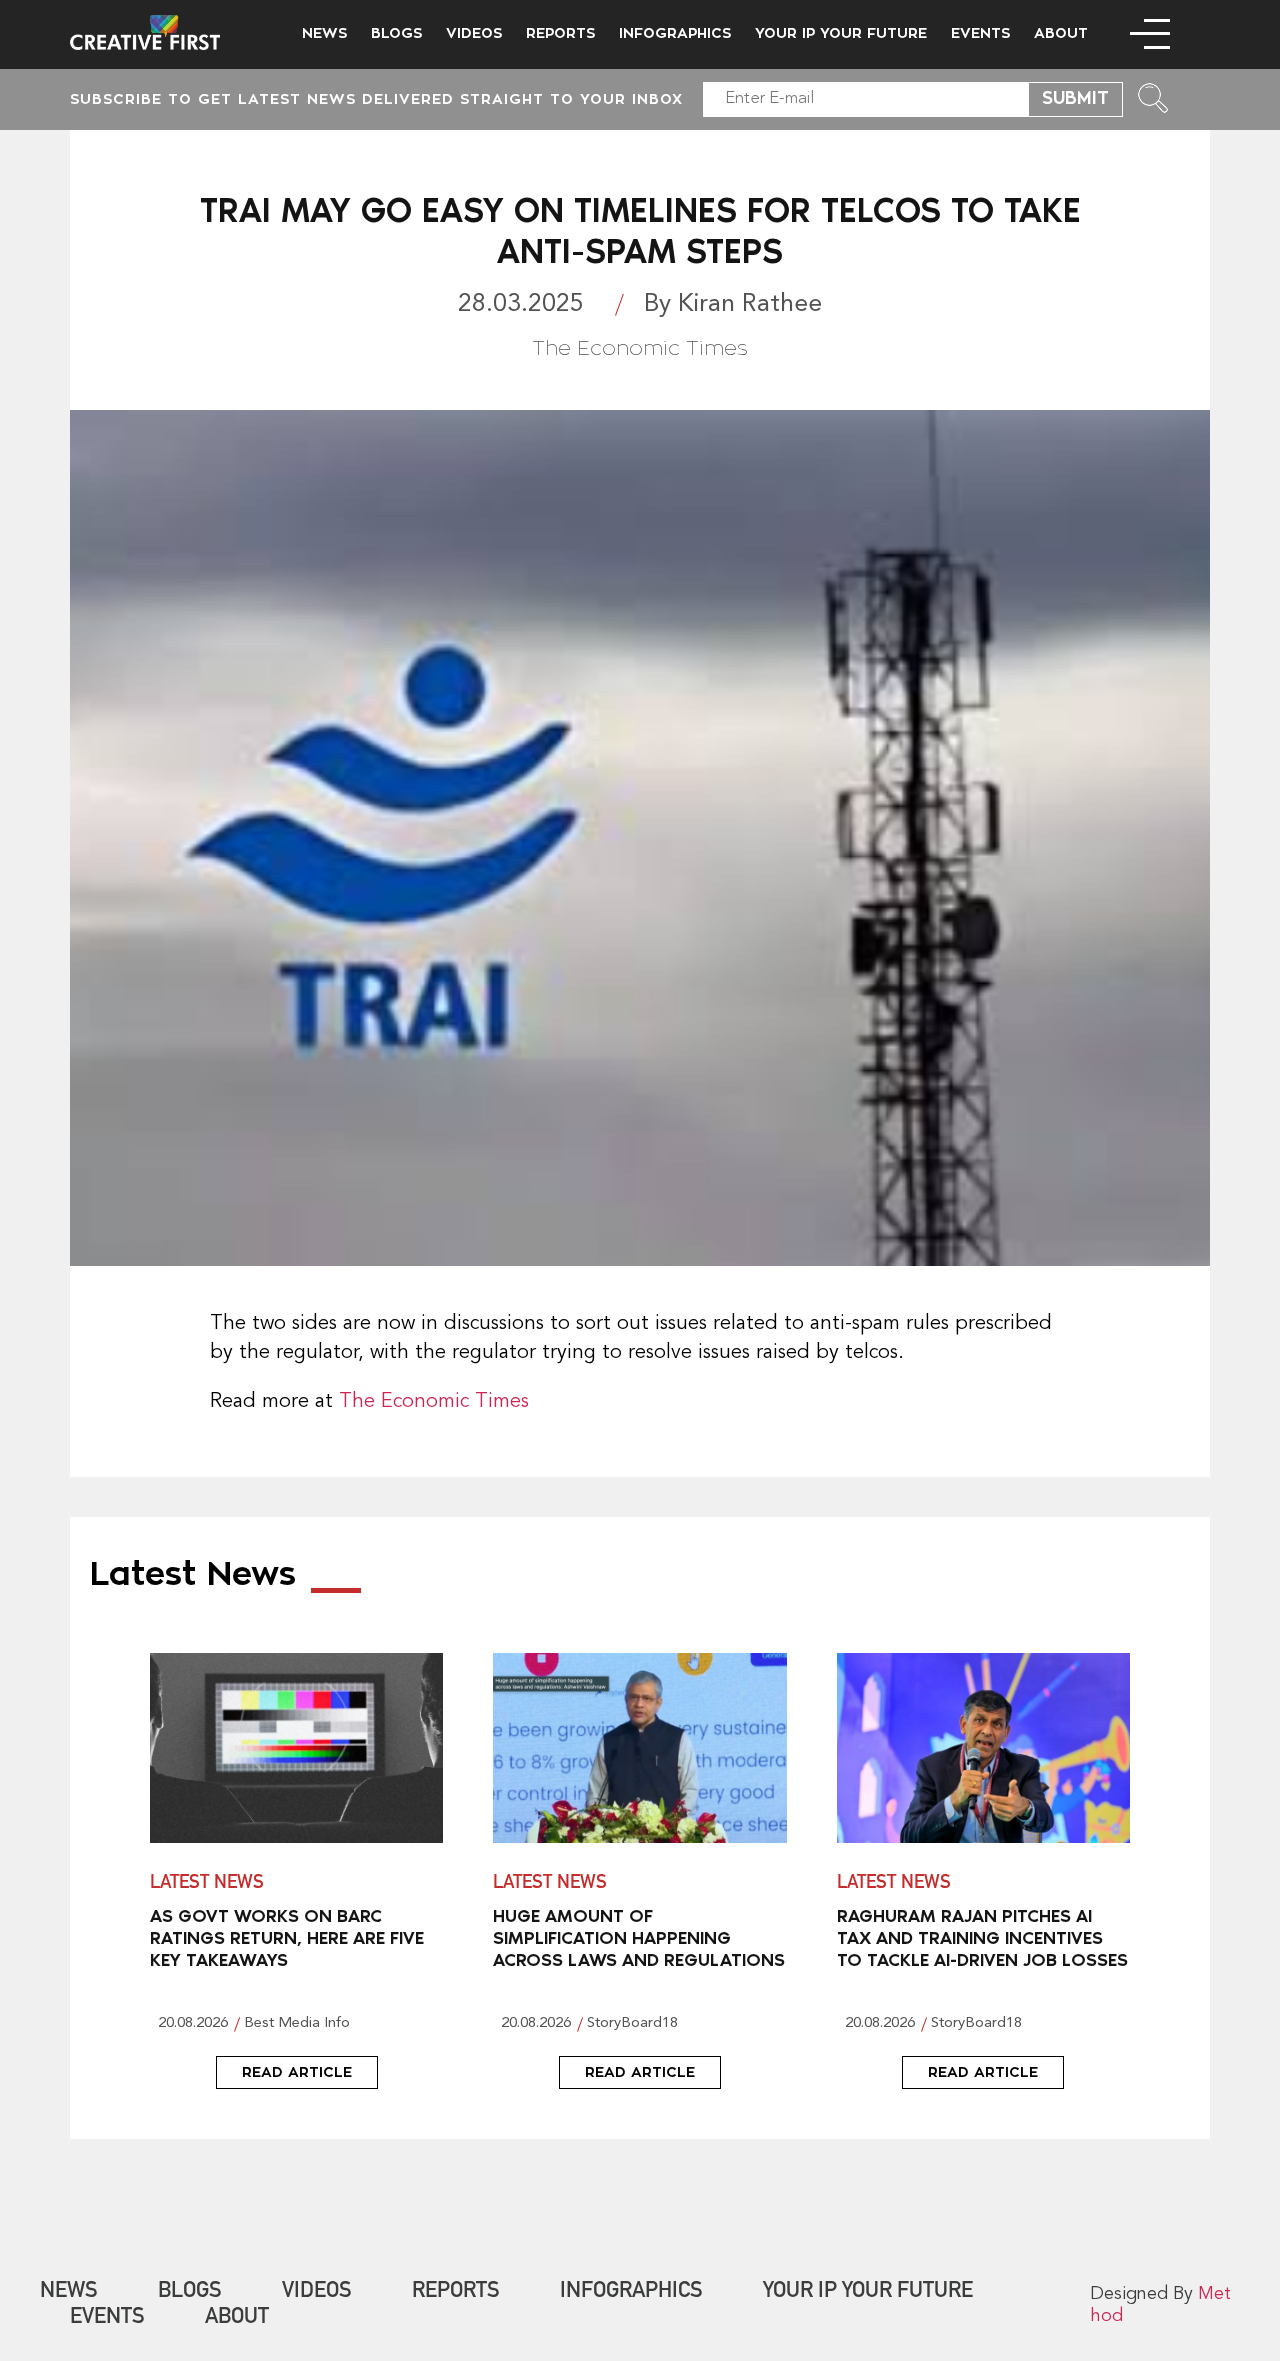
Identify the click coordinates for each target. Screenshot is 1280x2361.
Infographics (675, 33)
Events (980, 33)
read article (297, 2072)
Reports (560, 33)
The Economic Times (434, 1402)
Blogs (396, 33)
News (324, 33)
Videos (474, 33)
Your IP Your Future (841, 33)
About (1061, 33)
